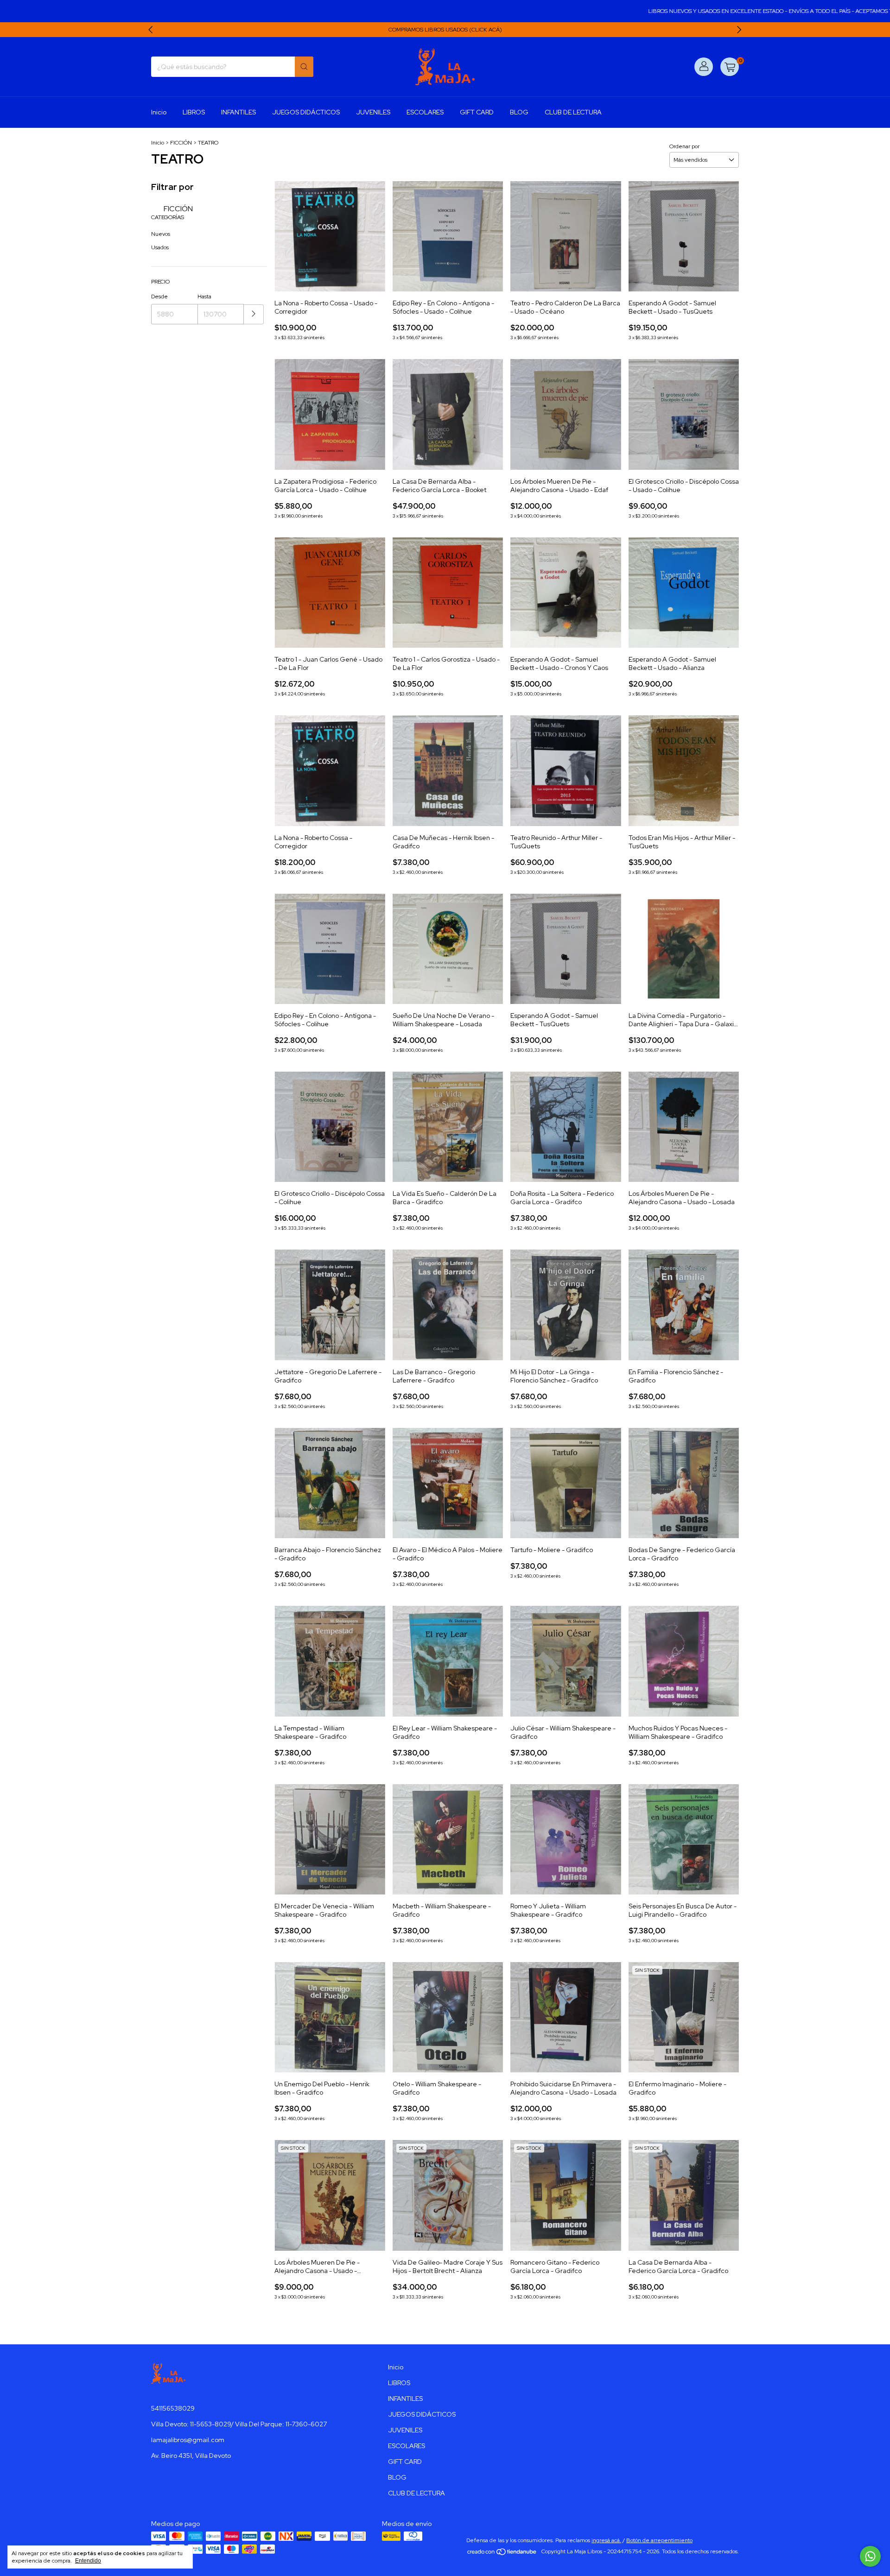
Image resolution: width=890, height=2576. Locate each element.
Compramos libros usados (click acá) (445, 30)
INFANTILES (238, 112)
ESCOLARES (425, 112)
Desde (159, 297)
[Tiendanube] (502, 2554)
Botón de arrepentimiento (659, 2540)
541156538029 (173, 2408)
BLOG (519, 112)
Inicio (159, 112)
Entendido (88, 2561)
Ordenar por (684, 146)
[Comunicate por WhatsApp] (870, 2556)
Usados (160, 247)
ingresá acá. (606, 2540)
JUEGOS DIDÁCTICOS (306, 112)
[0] (730, 67)
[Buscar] (304, 67)
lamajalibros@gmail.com (188, 2440)
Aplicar (254, 314)
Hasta (204, 297)
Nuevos (161, 234)
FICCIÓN (181, 143)
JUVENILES (373, 112)
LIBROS (194, 112)
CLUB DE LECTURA (573, 112)
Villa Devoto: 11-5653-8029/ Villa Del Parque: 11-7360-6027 (239, 2424)
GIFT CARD (477, 112)
